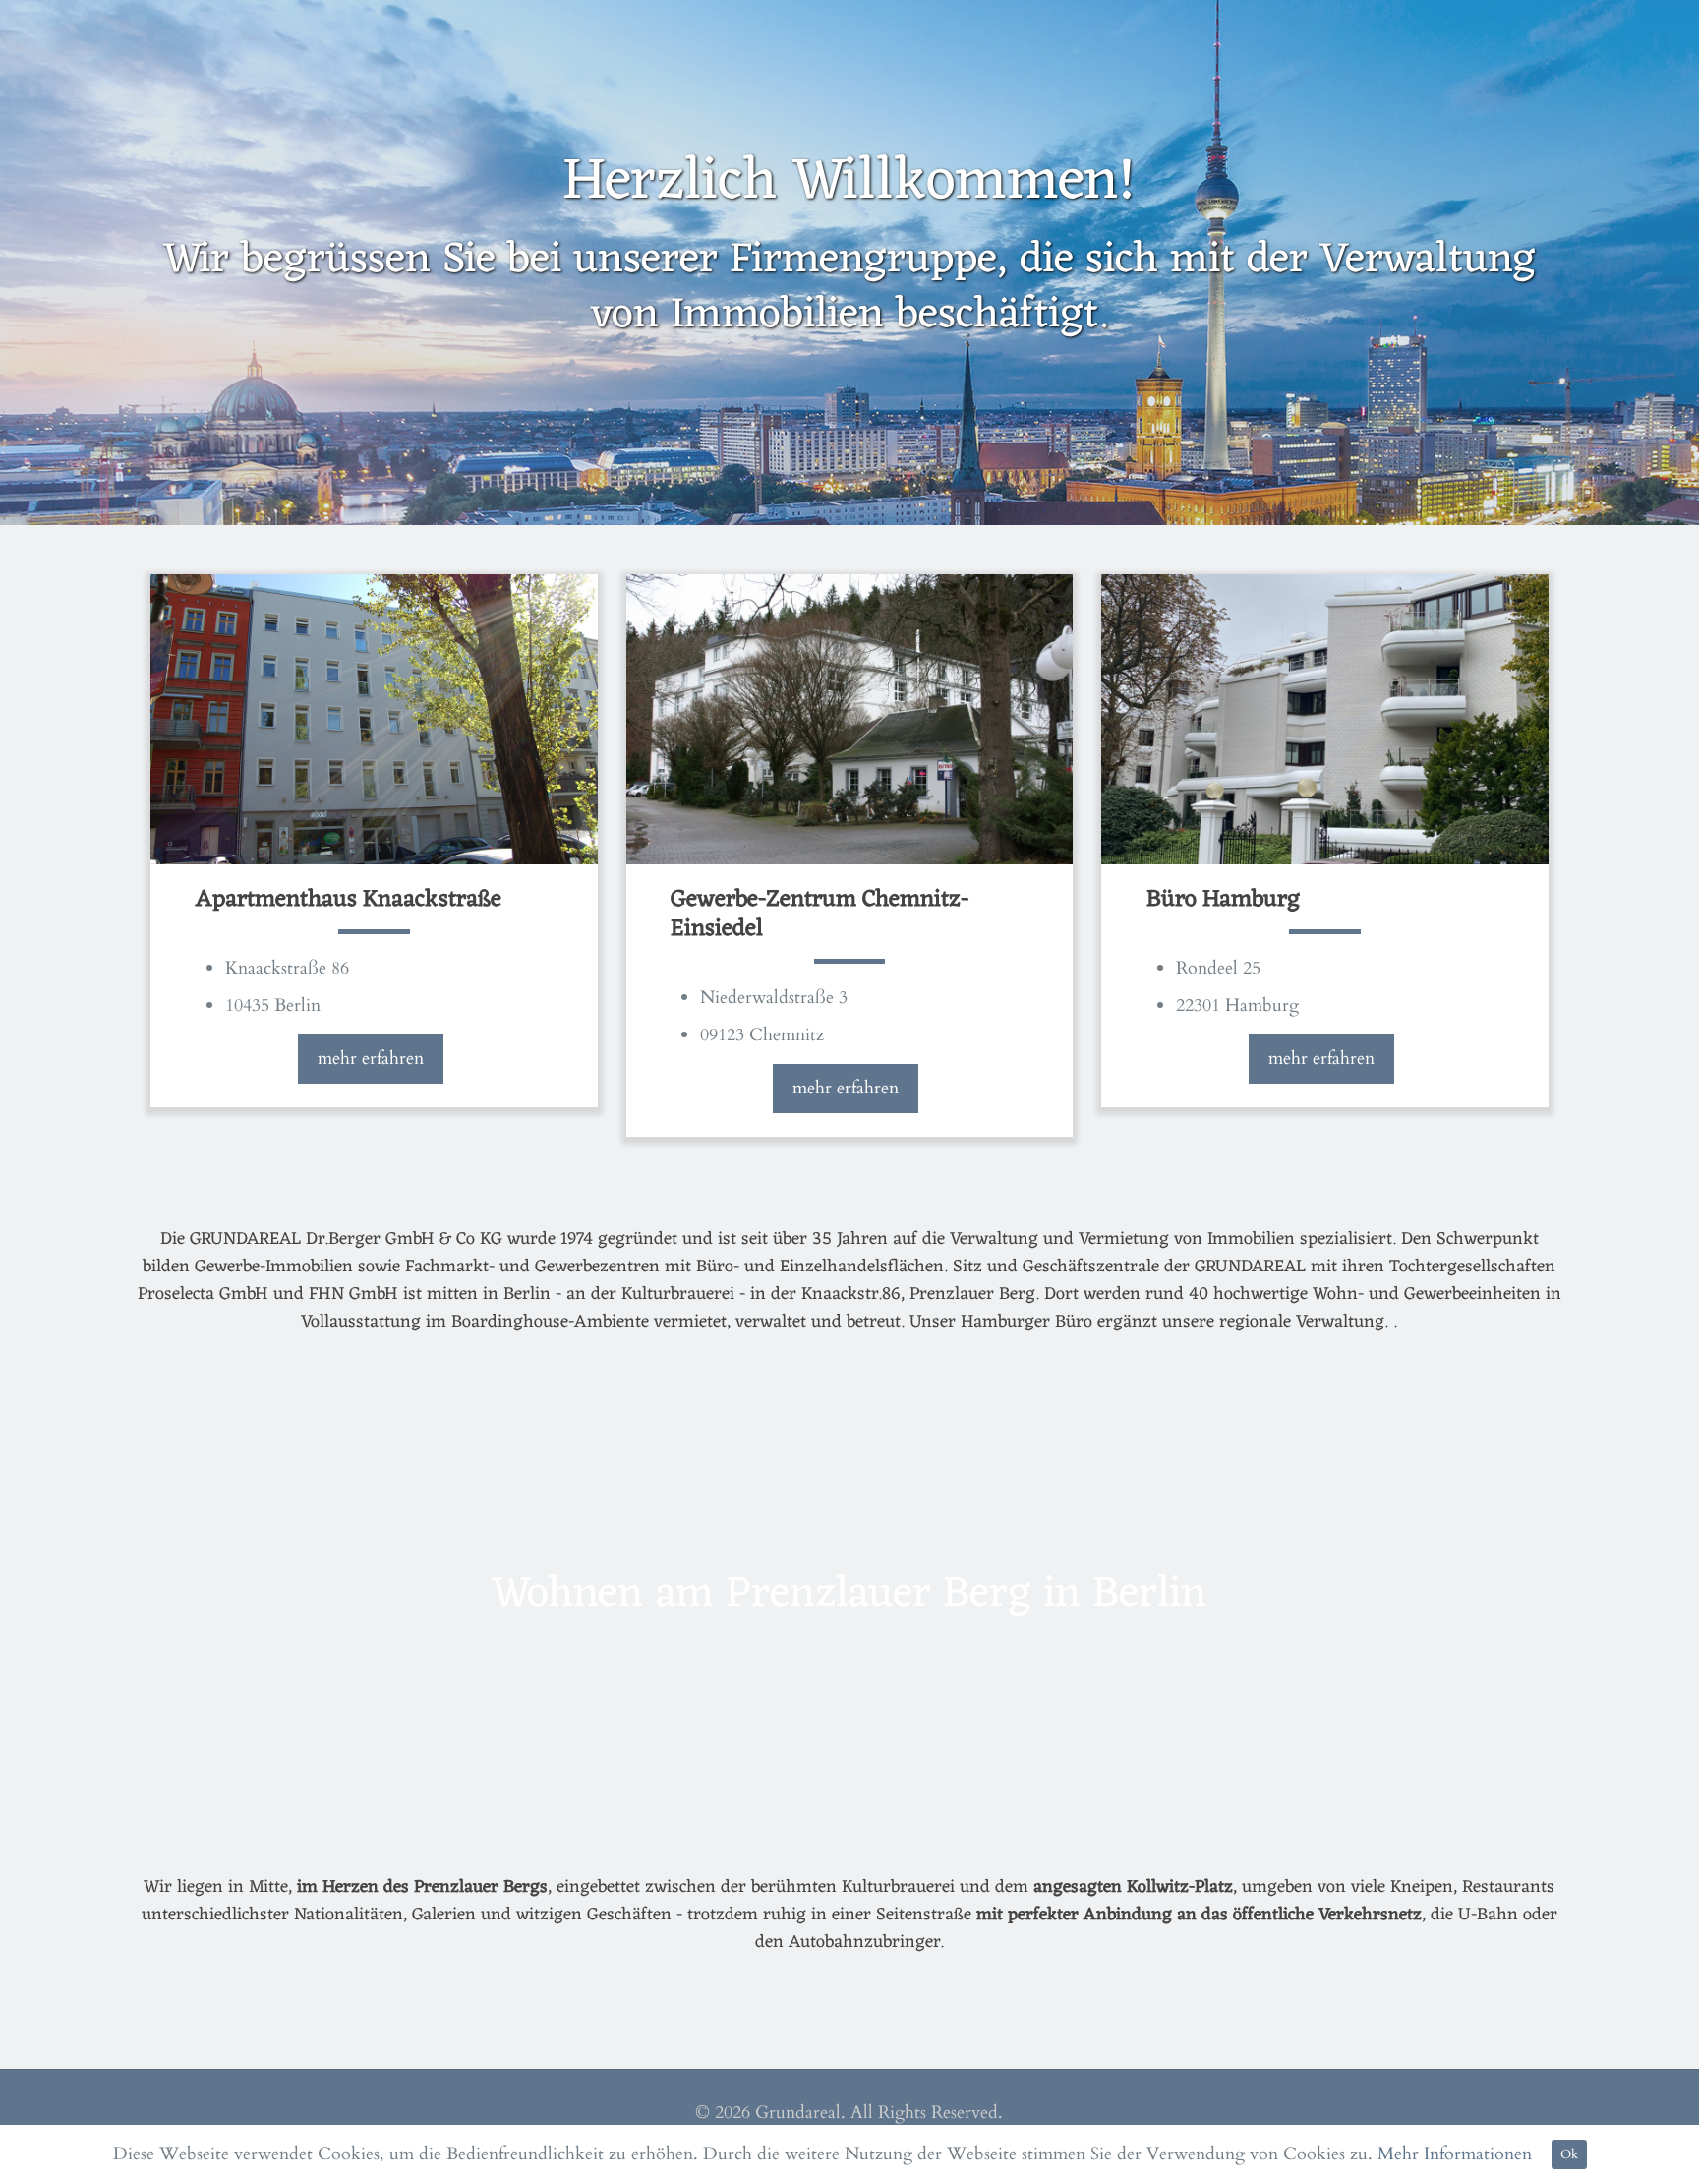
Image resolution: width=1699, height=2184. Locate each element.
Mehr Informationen (1455, 2154)
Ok (1569, 2154)
